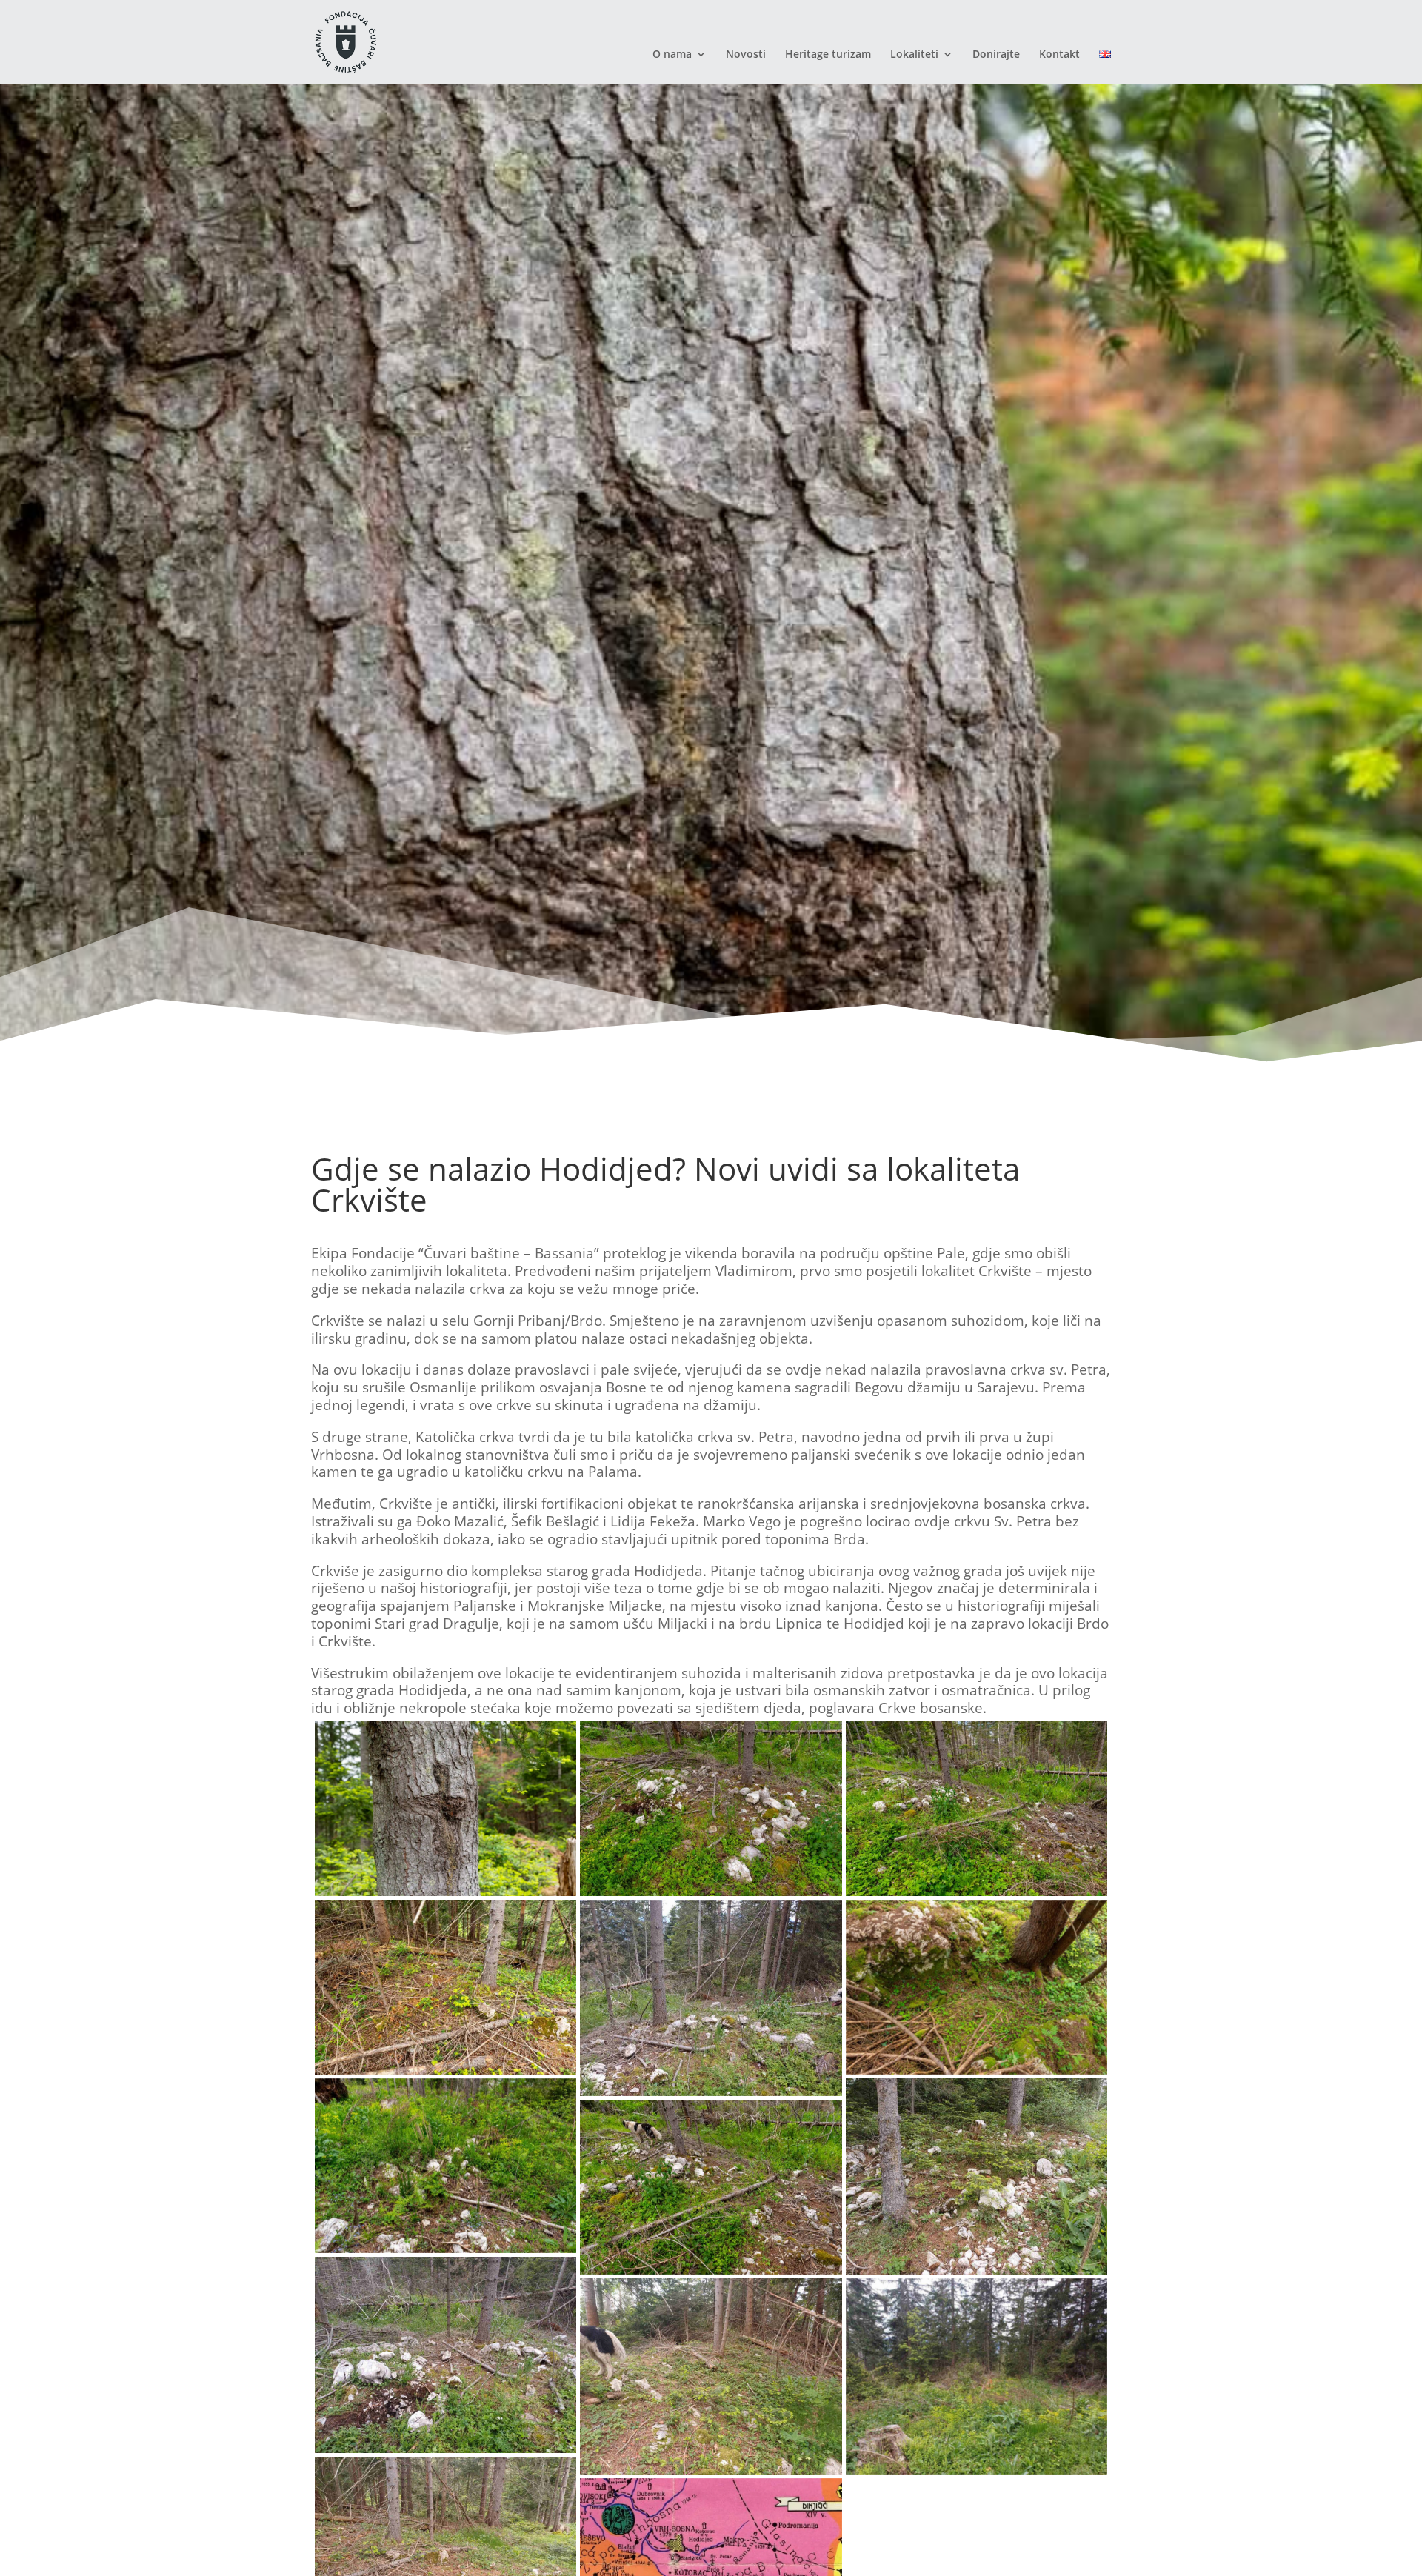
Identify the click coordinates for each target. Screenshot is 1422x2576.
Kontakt (1059, 55)
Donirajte (996, 55)
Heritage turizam (828, 55)
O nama (672, 55)
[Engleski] (1105, 66)
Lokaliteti (914, 55)
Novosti (746, 55)
